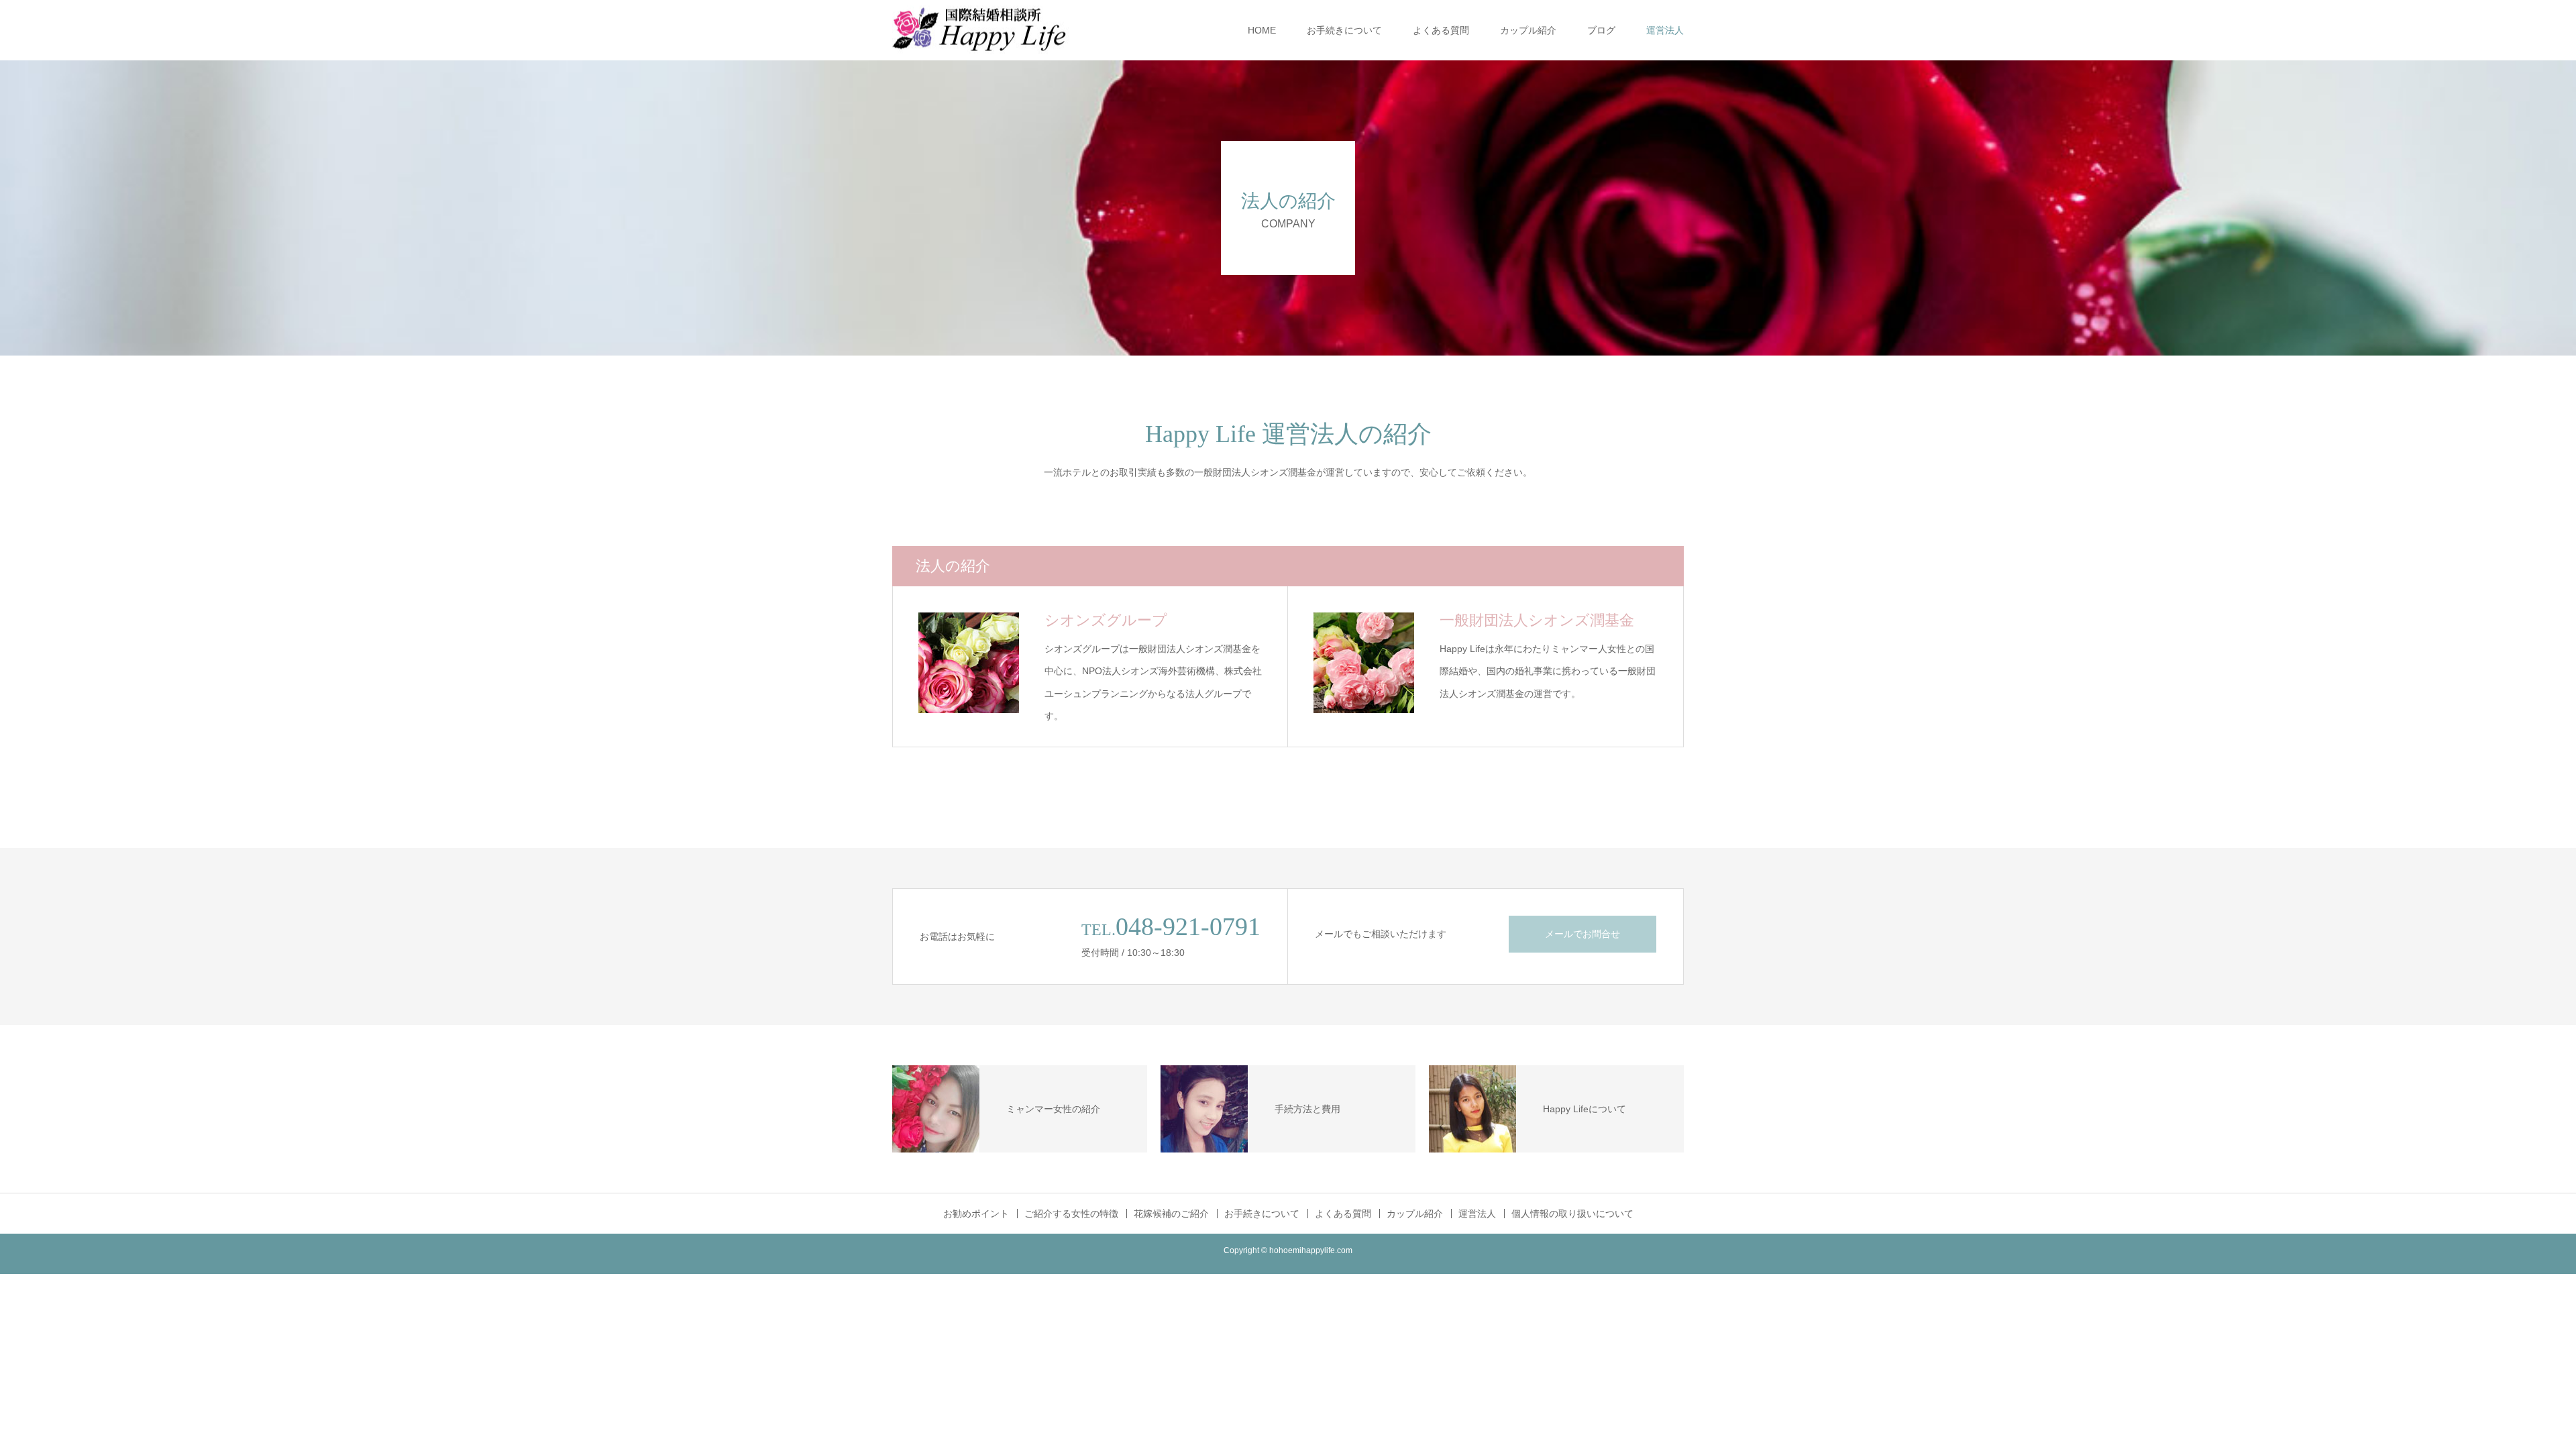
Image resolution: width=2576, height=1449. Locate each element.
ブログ (1601, 30)
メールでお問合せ (1582, 934)
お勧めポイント (976, 1214)
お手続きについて (1344, 30)
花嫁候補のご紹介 (1171, 1214)
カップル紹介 (1528, 30)
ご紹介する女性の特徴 (1071, 1214)
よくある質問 (1441, 30)
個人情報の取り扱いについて (1572, 1214)
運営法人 (1665, 30)
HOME (1262, 30)
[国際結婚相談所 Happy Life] (993, 31)
